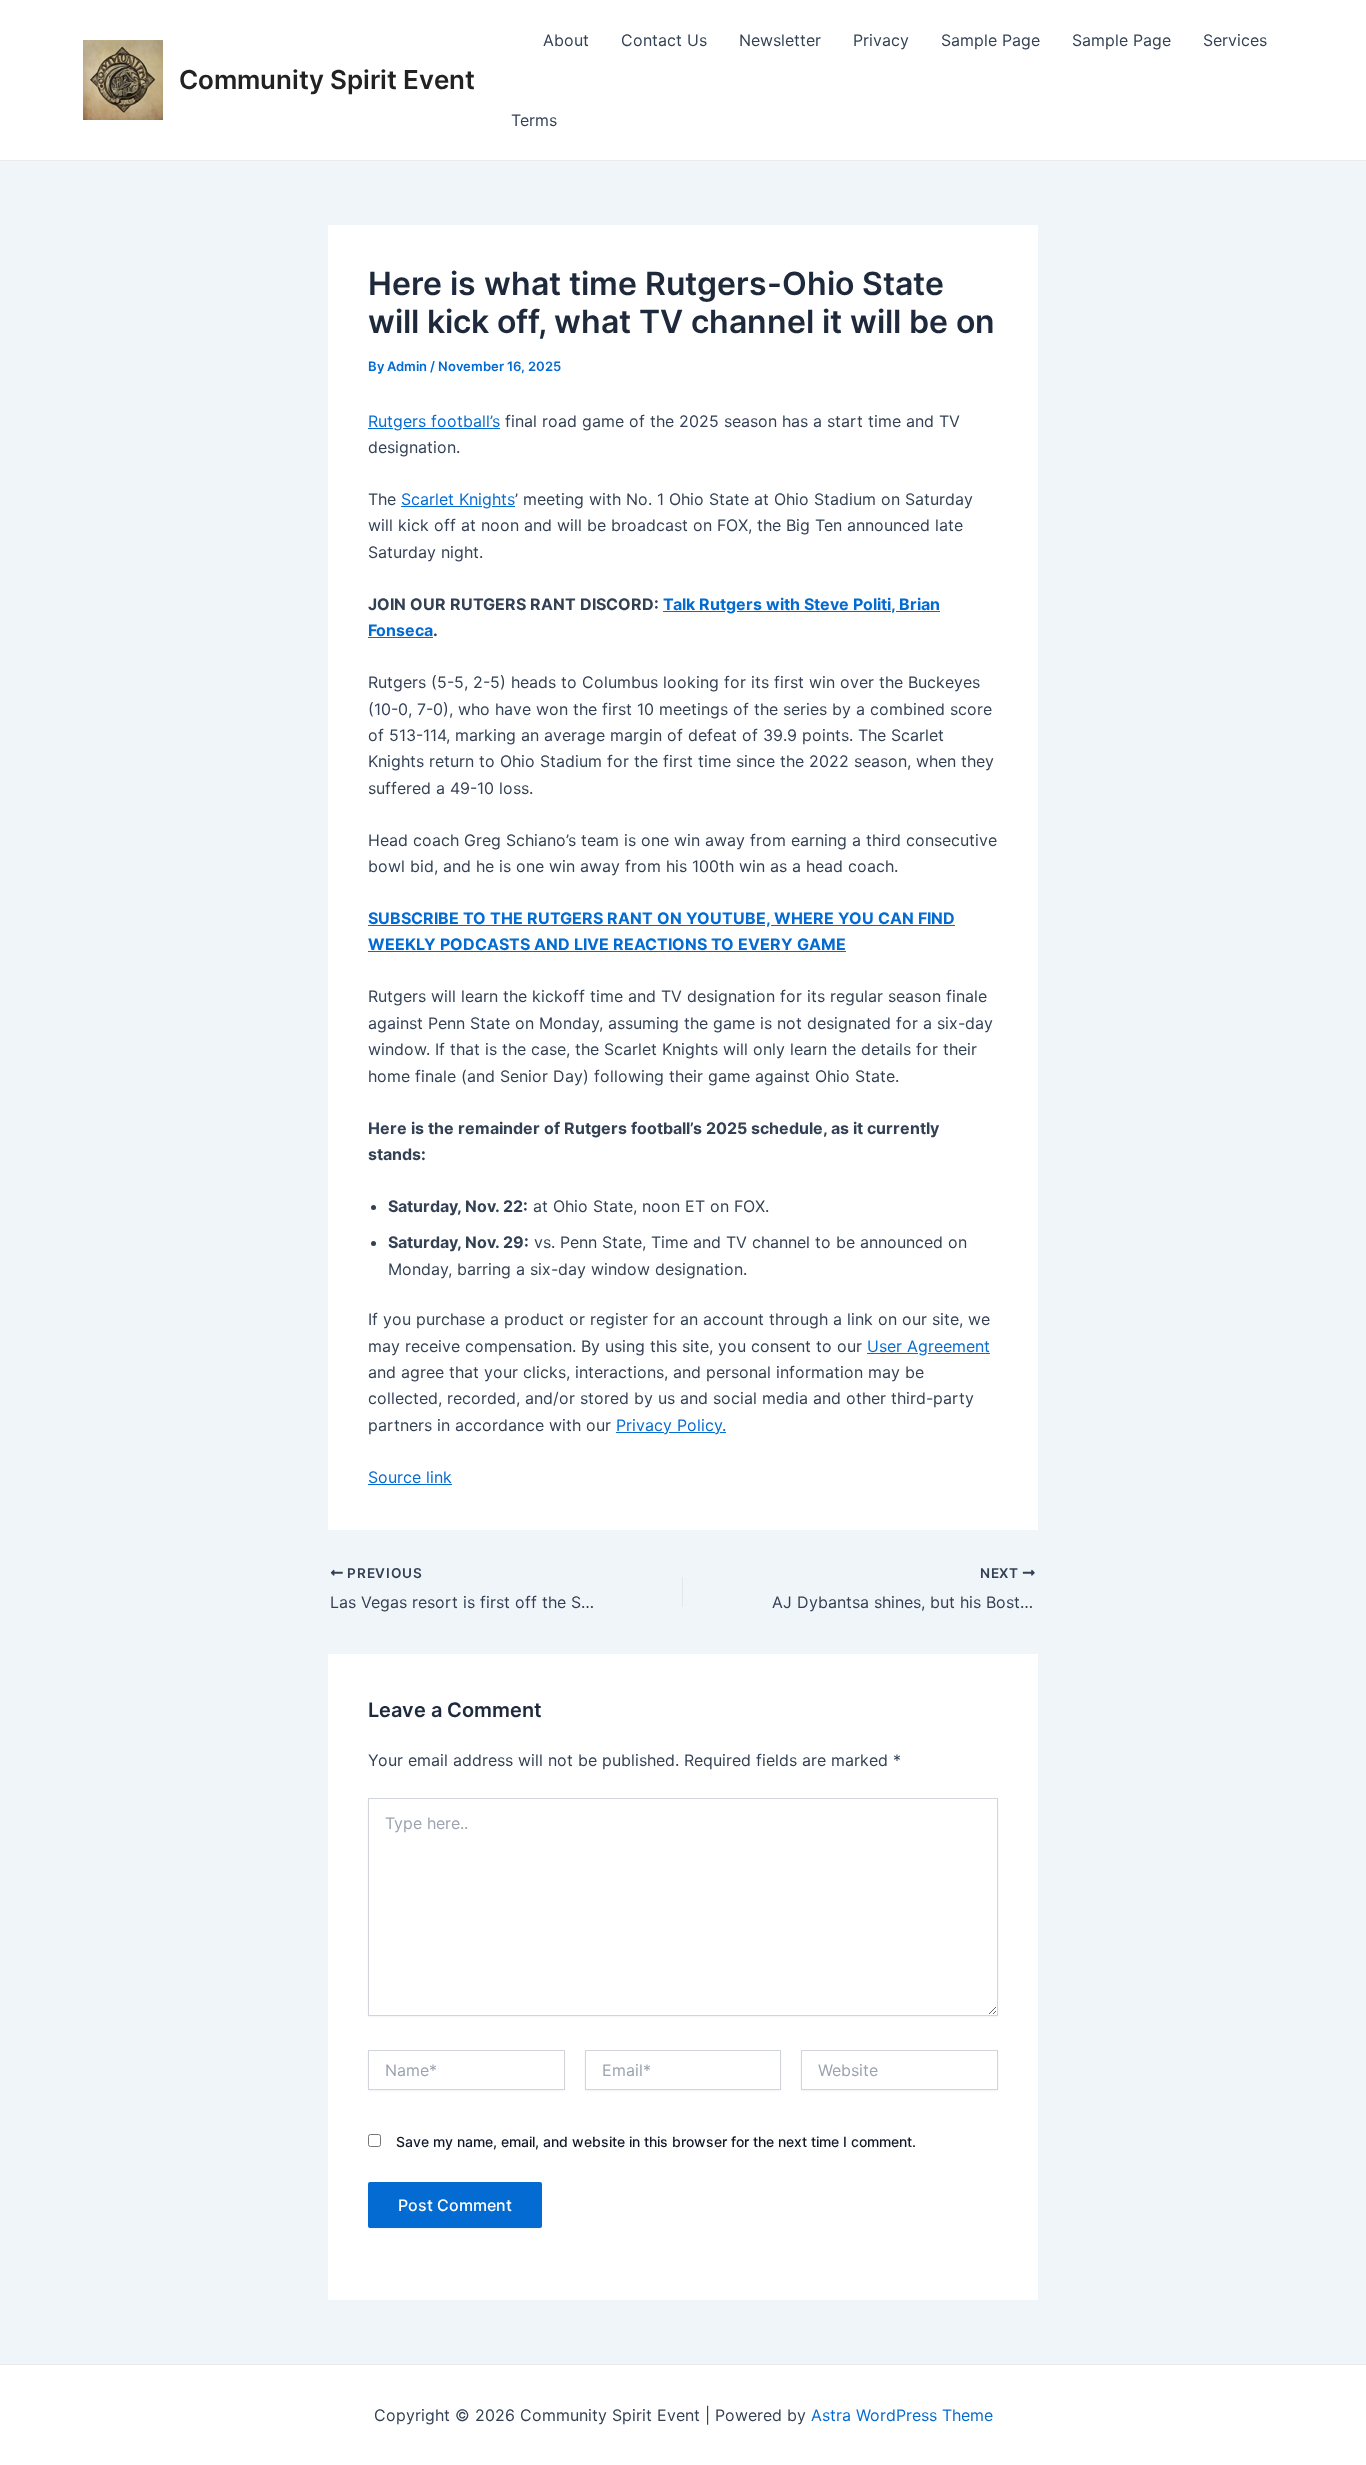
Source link (410, 1477)
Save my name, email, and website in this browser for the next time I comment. (656, 2141)
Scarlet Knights (458, 499)
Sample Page (990, 40)
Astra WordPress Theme (902, 2415)
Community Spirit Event (327, 79)
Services (1235, 40)
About (566, 40)
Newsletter (780, 40)
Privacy (881, 40)
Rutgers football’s (434, 421)
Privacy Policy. (671, 1425)
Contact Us (664, 40)
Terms (534, 120)
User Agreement (928, 1346)
